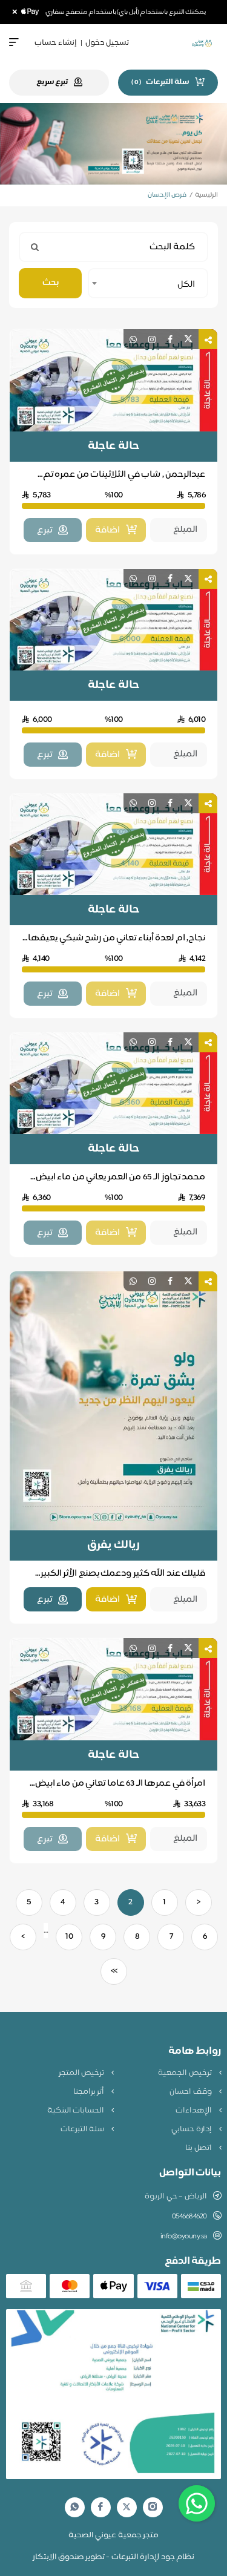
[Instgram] (153, 2507)
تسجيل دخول (107, 43)
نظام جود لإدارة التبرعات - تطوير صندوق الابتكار (114, 2557)
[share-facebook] (170, 339)
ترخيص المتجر (82, 2073)
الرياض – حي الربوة (176, 2197)
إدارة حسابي (192, 2129)
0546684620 (189, 2217)
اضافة (107, 1600)
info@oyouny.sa (184, 2237)
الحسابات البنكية (77, 2111)
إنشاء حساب (56, 43)
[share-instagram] (152, 339)
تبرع (44, 1600)
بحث (51, 283)
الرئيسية (206, 195)
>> (114, 1971)
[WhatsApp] (74, 2507)
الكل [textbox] (186, 285)
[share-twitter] (188, 339)
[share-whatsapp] (133, 339)
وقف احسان (191, 2092)
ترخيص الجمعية (186, 2073)
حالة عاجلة (113, 447)
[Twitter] (127, 2507)
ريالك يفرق (113, 1545)
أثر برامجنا (90, 2092)
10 (69, 1937)
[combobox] (148, 283)
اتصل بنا (199, 2148)
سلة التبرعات (83, 2129)
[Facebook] (100, 2507)
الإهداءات (195, 2111)
